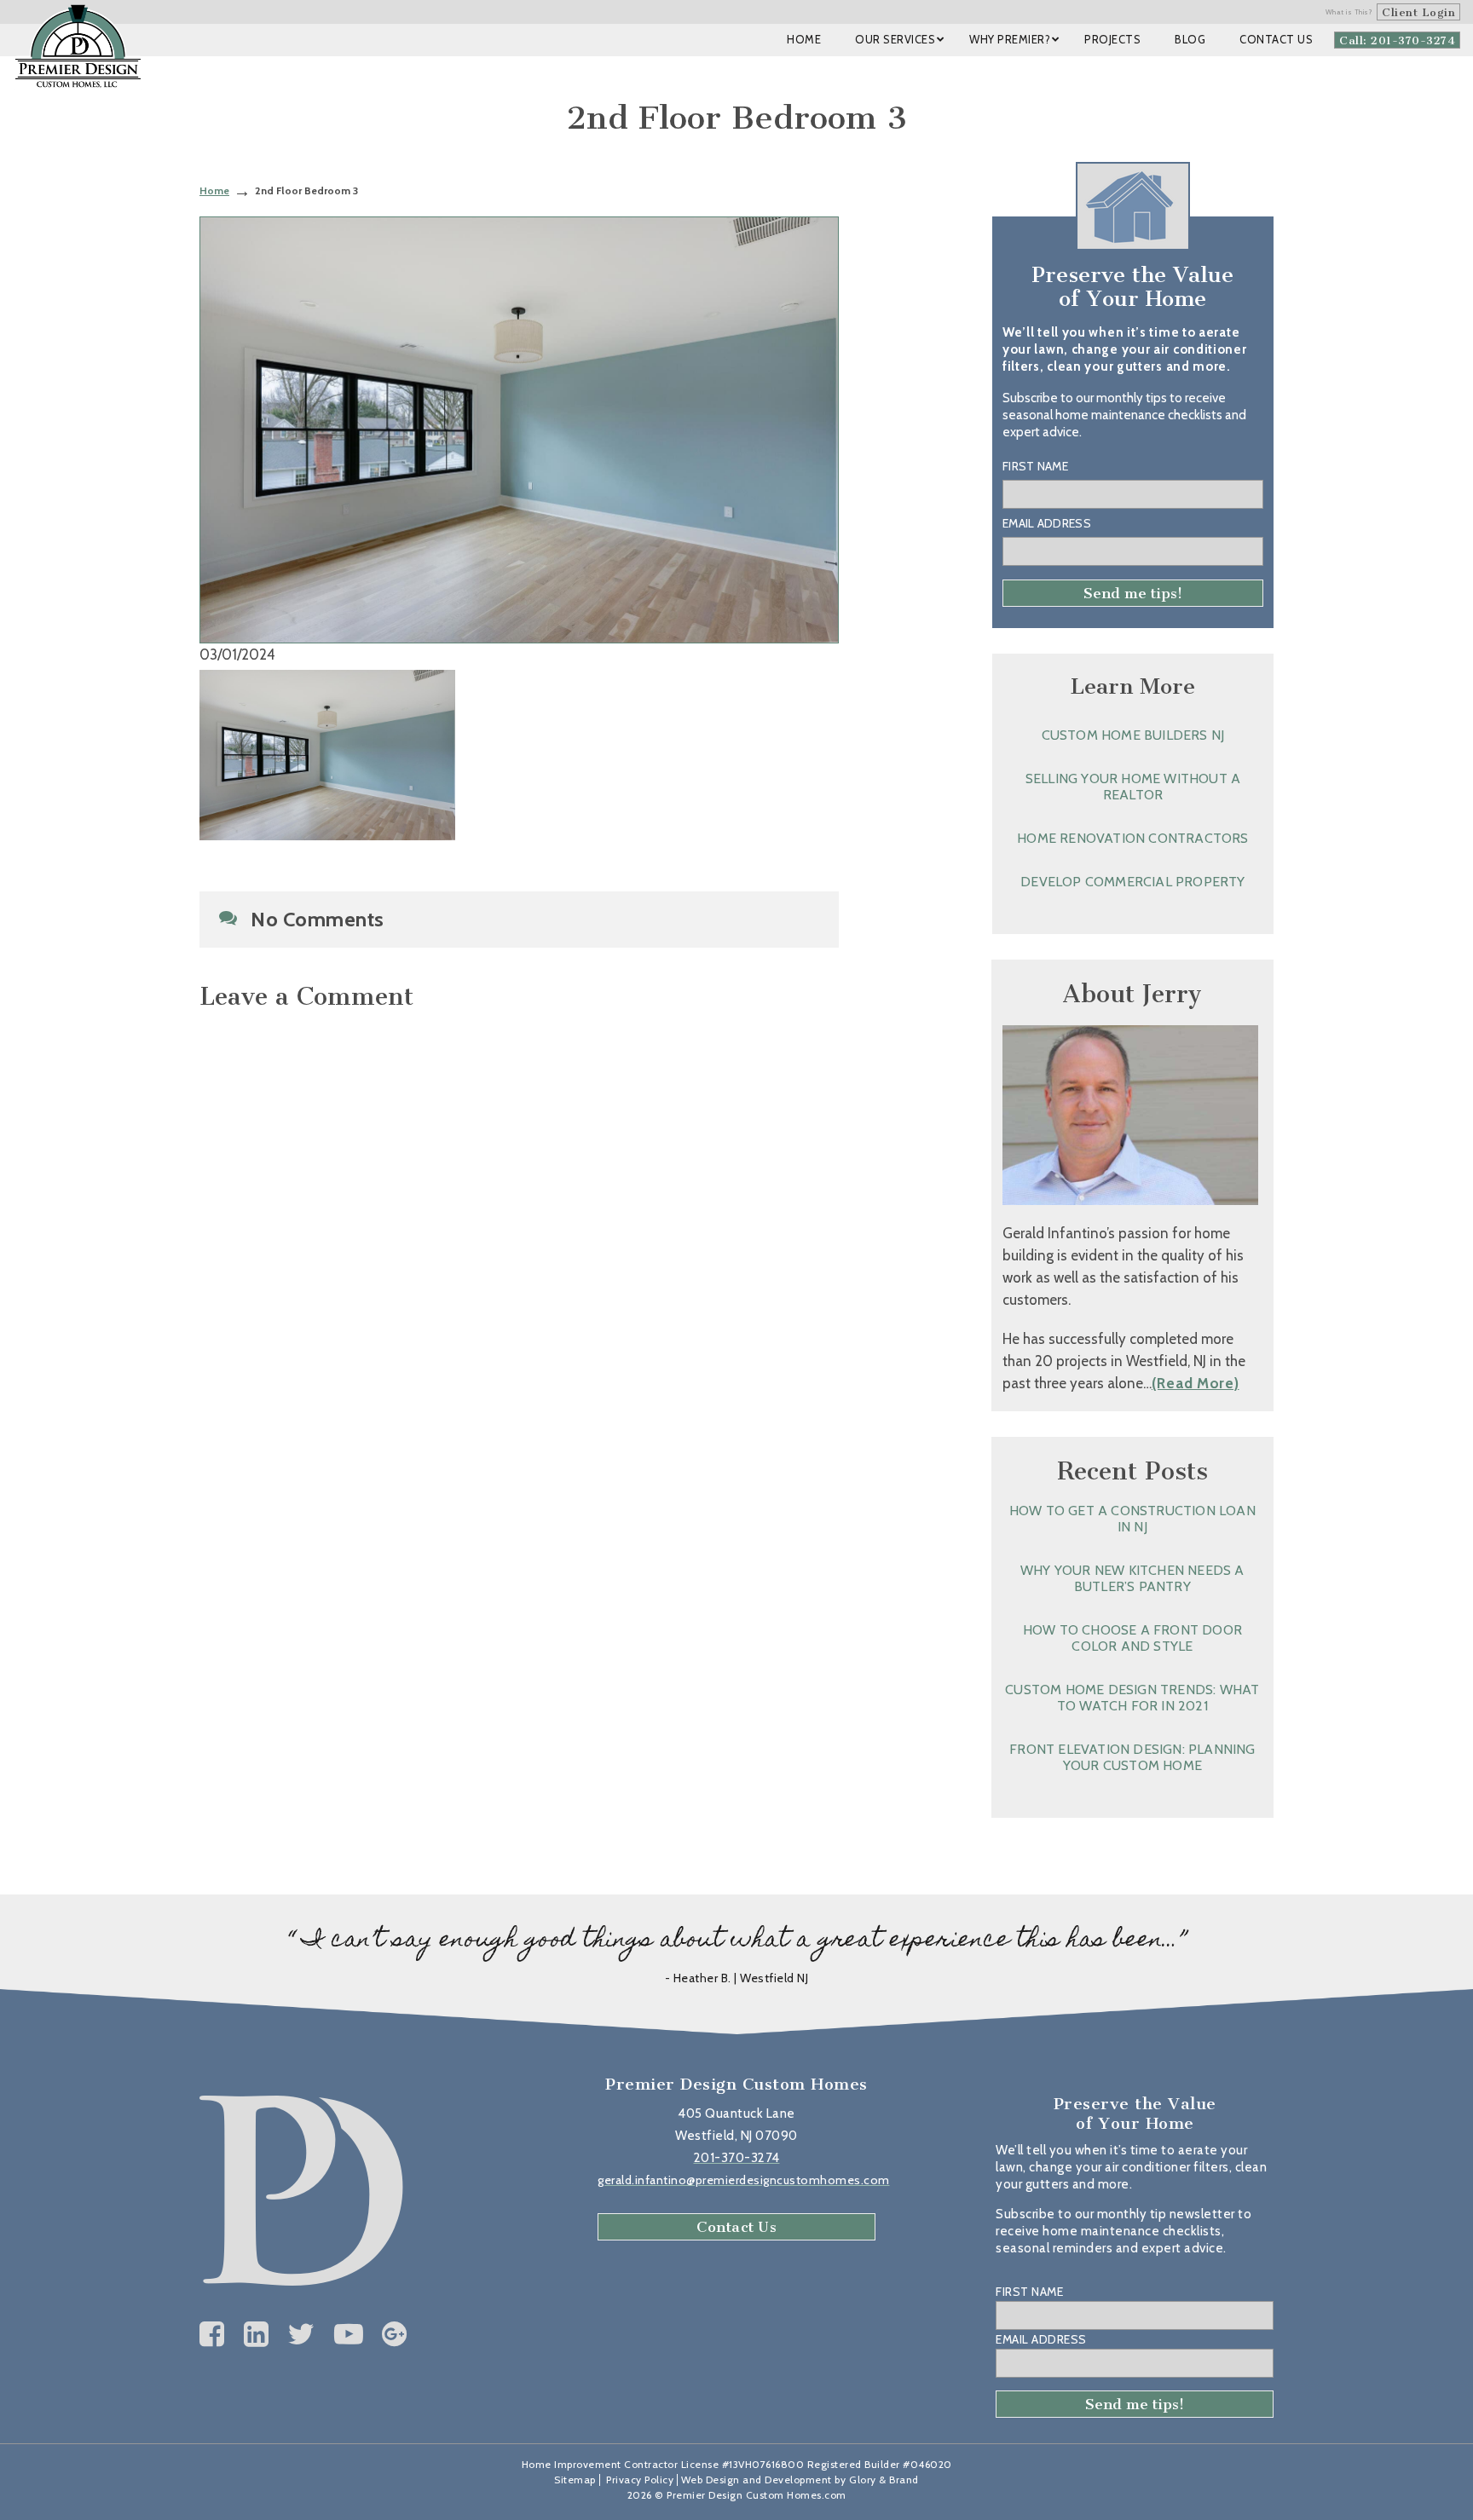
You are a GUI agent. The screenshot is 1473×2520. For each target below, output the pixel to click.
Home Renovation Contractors (1132, 838)
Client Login (1418, 12)
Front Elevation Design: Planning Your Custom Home (1132, 1757)
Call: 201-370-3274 (1397, 40)
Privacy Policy (640, 2480)
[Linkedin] (257, 2334)
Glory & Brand (884, 2480)
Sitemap (575, 2480)
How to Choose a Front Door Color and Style (1132, 1638)
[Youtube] (349, 2334)
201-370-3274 (737, 2158)
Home (214, 190)
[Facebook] (212, 2334)
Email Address (1047, 523)
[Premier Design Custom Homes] (78, 46)
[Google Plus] (395, 2334)
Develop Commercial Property (1132, 882)
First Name (1035, 466)
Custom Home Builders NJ (1133, 735)
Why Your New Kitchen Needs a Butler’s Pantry (1132, 1578)
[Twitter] (301, 2334)
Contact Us (736, 2227)
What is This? (1349, 12)
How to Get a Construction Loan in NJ (1132, 1519)
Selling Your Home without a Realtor (1133, 787)
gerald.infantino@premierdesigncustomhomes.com (744, 2180)
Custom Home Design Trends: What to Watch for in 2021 (1132, 1698)
